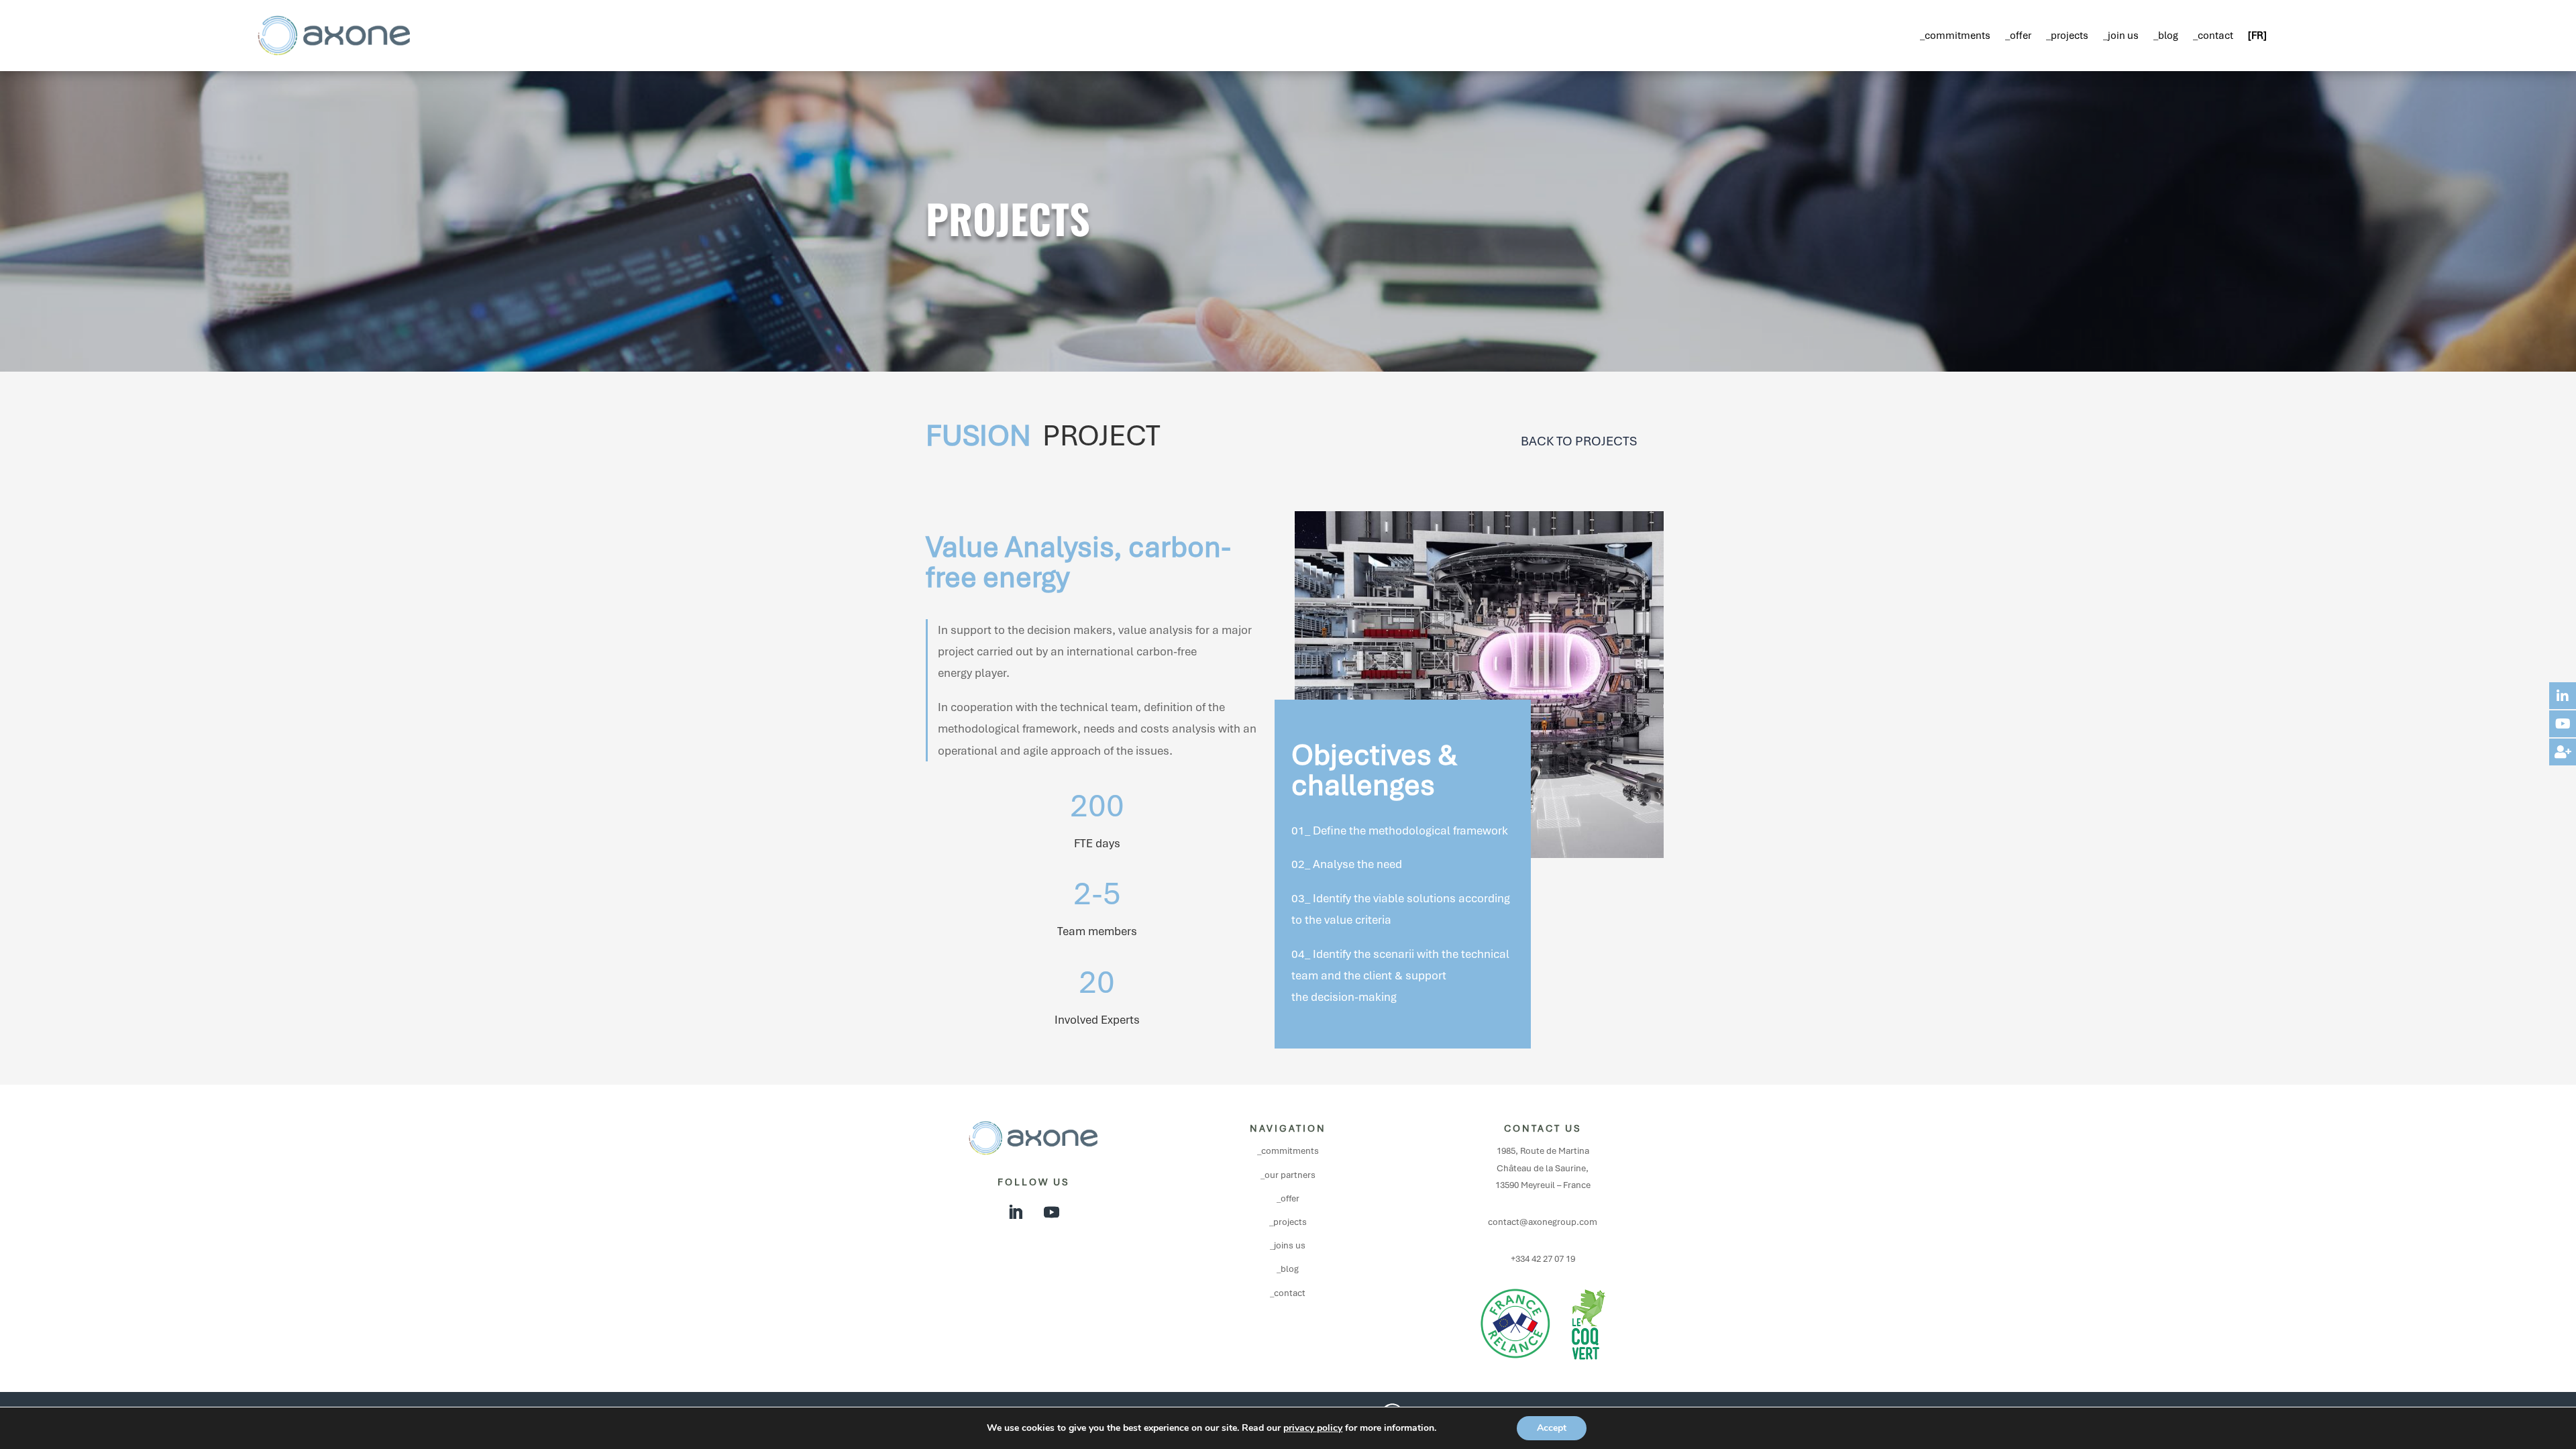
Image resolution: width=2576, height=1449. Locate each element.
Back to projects (1579, 441)
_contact (2213, 36)
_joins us (1288, 1245)
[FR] (2257, 36)
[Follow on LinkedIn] (1015, 1212)
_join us (2121, 36)
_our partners (1288, 1175)
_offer (2018, 36)
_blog (2166, 36)
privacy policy (1313, 1428)
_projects (2067, 36)
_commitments (1955, 36)
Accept (1552, 1428)
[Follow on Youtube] (1051, 1212)
